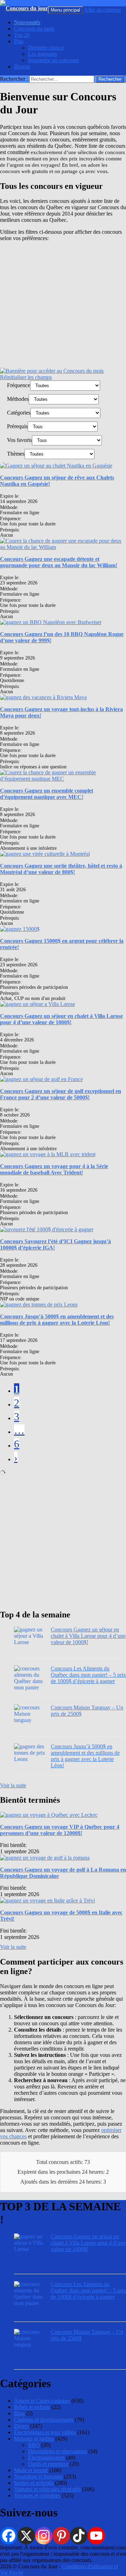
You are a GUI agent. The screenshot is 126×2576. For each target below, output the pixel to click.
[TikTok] (79, 2536)
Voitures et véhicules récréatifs (47, 2489)
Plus (19, 41)
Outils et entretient (48, 2464)
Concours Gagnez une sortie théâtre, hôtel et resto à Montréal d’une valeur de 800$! (61, 869)
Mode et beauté (31, 2470)
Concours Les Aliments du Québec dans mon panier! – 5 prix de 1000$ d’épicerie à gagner (88, 1675)
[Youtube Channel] (96, 2536)
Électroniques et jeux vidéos (45, 2432)
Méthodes (18, 399)
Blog (19, 2413)
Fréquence (19, 385)
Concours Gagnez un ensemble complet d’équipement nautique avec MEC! (47, 794)
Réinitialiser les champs (26, 377)
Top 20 (22, 35)
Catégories (19, 413)
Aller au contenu (102, 10)
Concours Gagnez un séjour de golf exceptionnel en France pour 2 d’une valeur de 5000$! (61, 1094)
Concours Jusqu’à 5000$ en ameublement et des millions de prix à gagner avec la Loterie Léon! (57, 1320)
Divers (21, 2426)
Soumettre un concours (53, 60)
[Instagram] (44, 2536)
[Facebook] (9, 2536)
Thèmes (16, 454)
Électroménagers (46, 2458)
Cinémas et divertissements (44, 2420)
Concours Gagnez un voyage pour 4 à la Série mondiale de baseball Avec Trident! (54, 1169)
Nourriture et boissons (38, 2476)
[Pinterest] (61, 2536)
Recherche (60, 3)
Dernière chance (46, 48)
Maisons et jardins (34, 2439)
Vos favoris (19, 440)
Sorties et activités (34, 2483)
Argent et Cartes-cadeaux (42, 2401)
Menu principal (65, 10)
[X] (26, 2536)
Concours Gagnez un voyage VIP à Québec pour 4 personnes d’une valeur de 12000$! (60, 1830)
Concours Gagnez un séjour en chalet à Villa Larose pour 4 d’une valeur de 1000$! (61, 1019)
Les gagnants (43, 54)
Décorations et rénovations (57, 2451)
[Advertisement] (63, 305)
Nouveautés (27, 22)
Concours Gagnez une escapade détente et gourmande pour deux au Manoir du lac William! (59, 562)
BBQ (34, 2445)
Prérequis (17, 426)
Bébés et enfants (32, 2407)
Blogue (22, 67)
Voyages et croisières (37, 2495)
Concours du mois (34, 29)
